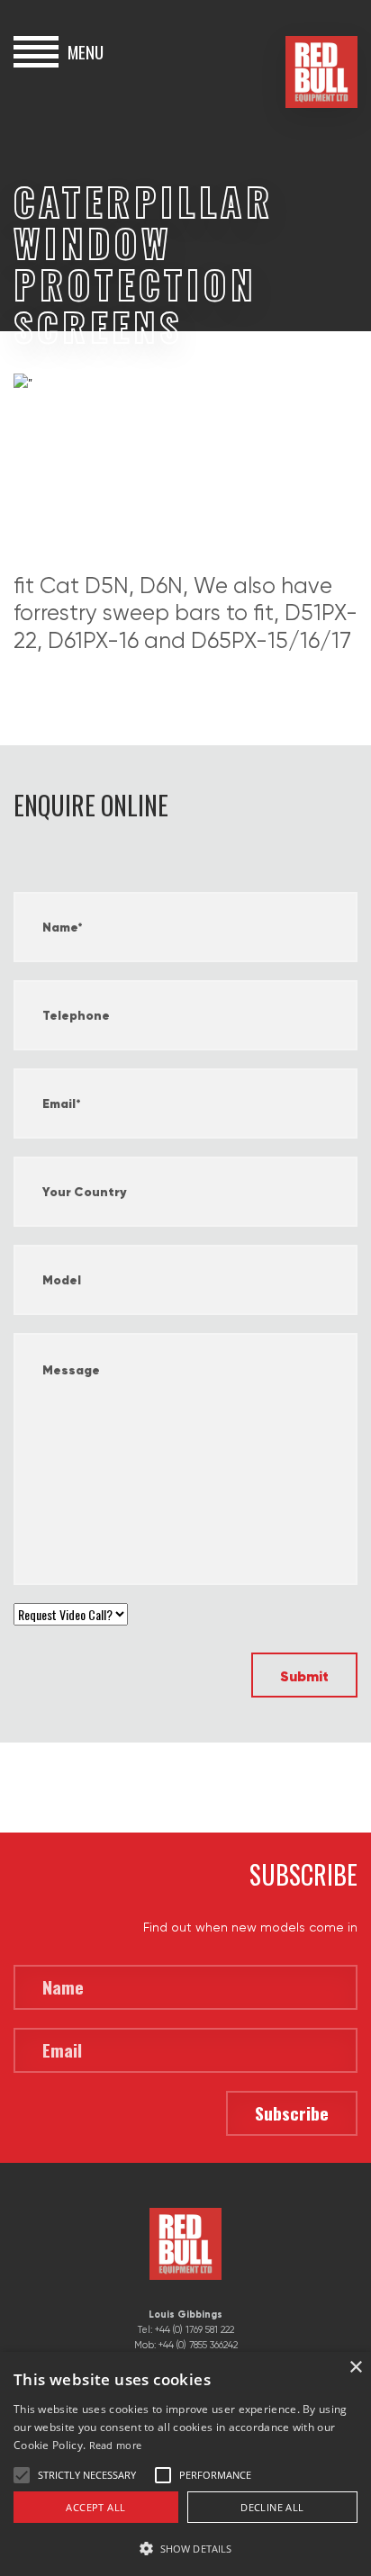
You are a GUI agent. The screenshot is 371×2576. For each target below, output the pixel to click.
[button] (185, 2547)
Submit (304, 1676)
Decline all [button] (272, 2507)
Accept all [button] (95, 2507)
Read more (116, 2445)
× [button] (355, 2368)
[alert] (185, 2464)
